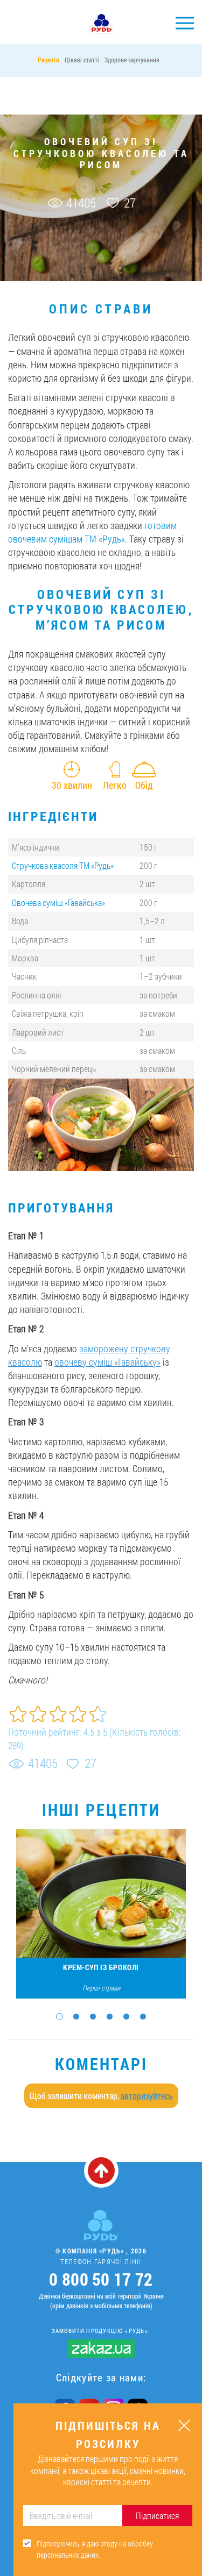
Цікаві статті (82, 60)
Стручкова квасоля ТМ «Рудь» (63, 865)
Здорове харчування (132, 60)
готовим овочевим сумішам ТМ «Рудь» (92, 532)
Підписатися (157, 2516)
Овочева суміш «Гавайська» (58, 902)
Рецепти (48, 60)
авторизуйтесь (147, 2096)
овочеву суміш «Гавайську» (107, 1362)
